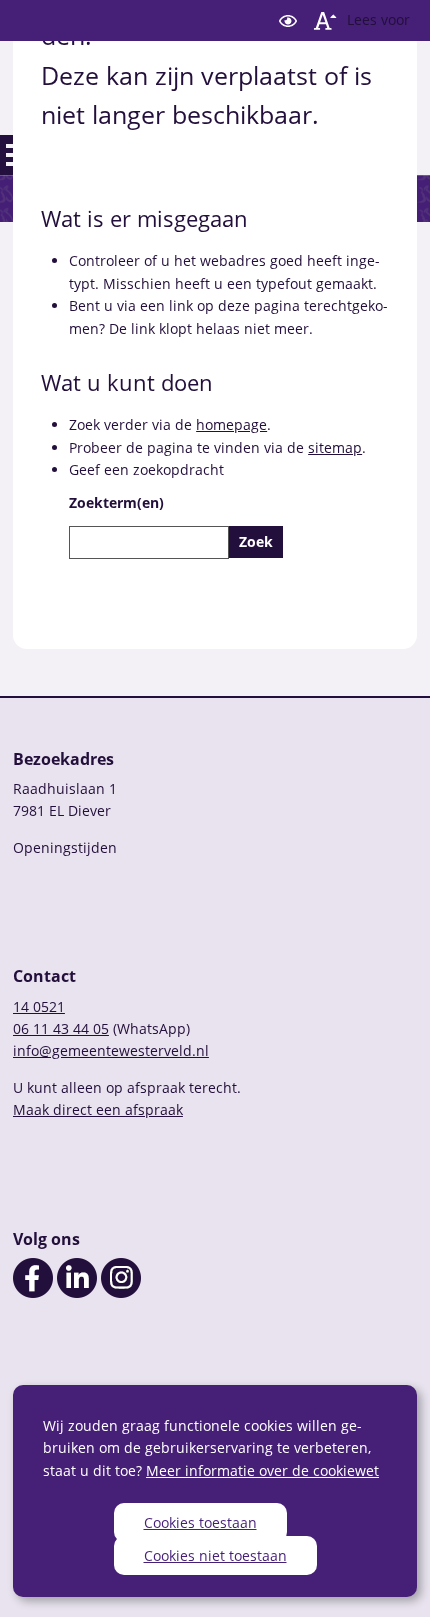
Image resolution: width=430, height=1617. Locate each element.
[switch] (288, 20)
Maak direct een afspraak (98, 1109)
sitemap (335, 447)
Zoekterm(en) (116, 502)
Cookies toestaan (200, 1522)
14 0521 (39, 1006)
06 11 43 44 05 (61, 1028)
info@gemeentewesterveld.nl (111, 1050)
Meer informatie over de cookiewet (262, 1470)
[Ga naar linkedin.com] (77, 1292)
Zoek (256, 541)
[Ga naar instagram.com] (121, 1292)
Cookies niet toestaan (215, 1555)
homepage (231, 424)
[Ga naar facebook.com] (33, 1292)
